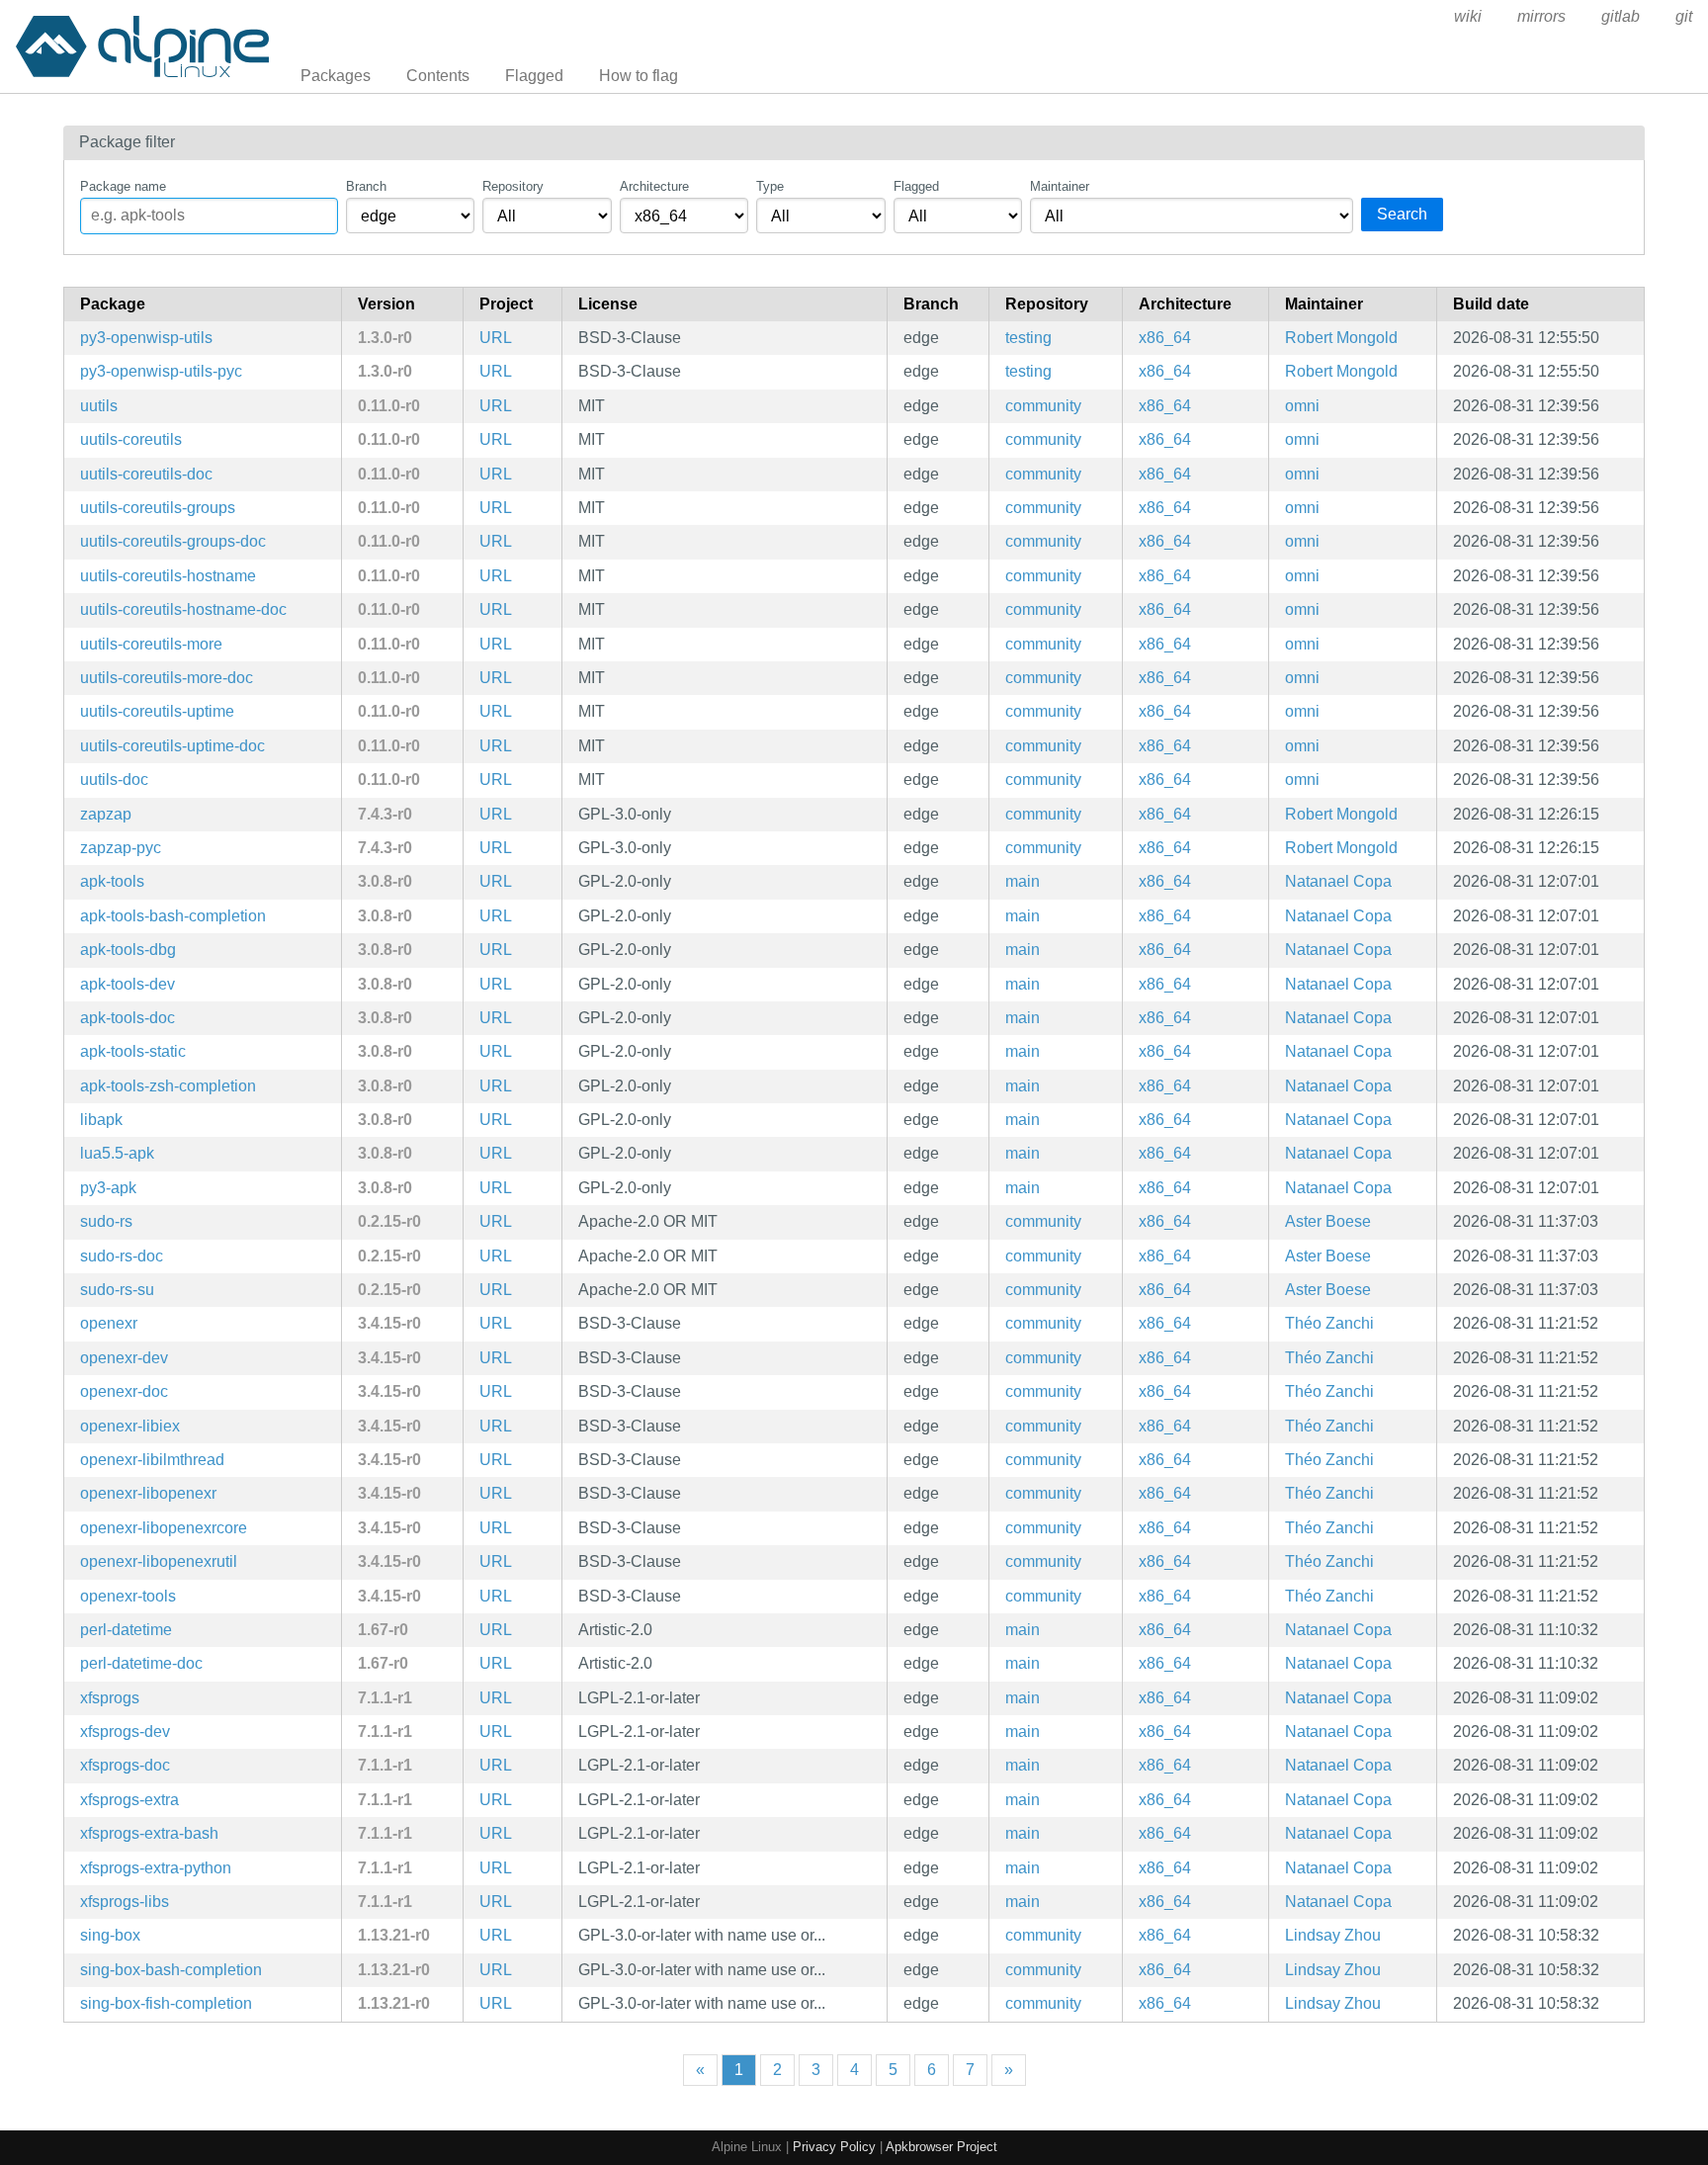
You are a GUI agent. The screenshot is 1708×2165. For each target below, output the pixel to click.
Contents (438, 76)
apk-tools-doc (128, 1018)
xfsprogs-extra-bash (149, 1833)
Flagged (534, 76)
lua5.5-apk (117, 1153)
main (1023, 881)
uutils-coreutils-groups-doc (173, 541)
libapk (101, 1120)
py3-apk (108, 1188)
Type (770, 186)
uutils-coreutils (131, 439)
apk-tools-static (133, 1051)
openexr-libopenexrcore (164, 1528)
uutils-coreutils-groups (158, 508)
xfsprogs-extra (129, 1800)
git (1684, 16)
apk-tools (112, 881)
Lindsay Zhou (1333, 1935)
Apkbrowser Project (941, 2147)
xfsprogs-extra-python (156, 1868)
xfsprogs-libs (125, 1902)
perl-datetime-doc (141, 1663)
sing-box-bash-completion (171, 1970)
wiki (1468, 16)
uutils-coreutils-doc (146, 474)
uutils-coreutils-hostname (168, 576)
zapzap (106, 814)
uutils (99, 406)
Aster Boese (1328, 1221)
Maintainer (1060, 186)
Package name (123, 186)
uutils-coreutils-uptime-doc (172, 746)
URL (496, 338)
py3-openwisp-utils (146, 338)
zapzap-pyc (121, 848)
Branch (366, 186)
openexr (109, 1323)
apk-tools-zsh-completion (168, 1086)
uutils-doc (114, 779)
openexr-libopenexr (148, 1493)
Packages (336, 76)
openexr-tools (128, 1596)
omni (1302, 406)
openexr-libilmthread (152, 1460)
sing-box (110, 1935)
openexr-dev (124, 1358)
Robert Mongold (1341, 338)
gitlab (1621, 16)
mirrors (1541, 16)
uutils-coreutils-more (151, 644)
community (1043, 406)
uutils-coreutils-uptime (157, 711)
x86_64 (1165, 338)
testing (1028, 338)
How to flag (639, 76)
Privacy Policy (834, 2147)
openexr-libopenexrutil (159, 1561)
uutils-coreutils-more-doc (167, 678)
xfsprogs (110, 1698)
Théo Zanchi (1329, 1323)
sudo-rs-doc (122, 1256)
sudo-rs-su (117, 1290)
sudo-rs (106, 1221)
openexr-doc (124, 1391)
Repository (513, 186)
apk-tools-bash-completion (173, 916)
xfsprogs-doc (125, 1765)
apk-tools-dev (128, 984)
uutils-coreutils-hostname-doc (183, 609)
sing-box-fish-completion (166, 2003)
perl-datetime (126, 1630)
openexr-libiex (130, 1426)
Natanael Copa (1338, 881)
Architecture (654, 186)
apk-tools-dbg (128, 950)
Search (1402, 214)
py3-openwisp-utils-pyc (161, 371)
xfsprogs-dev (125, 1732)
